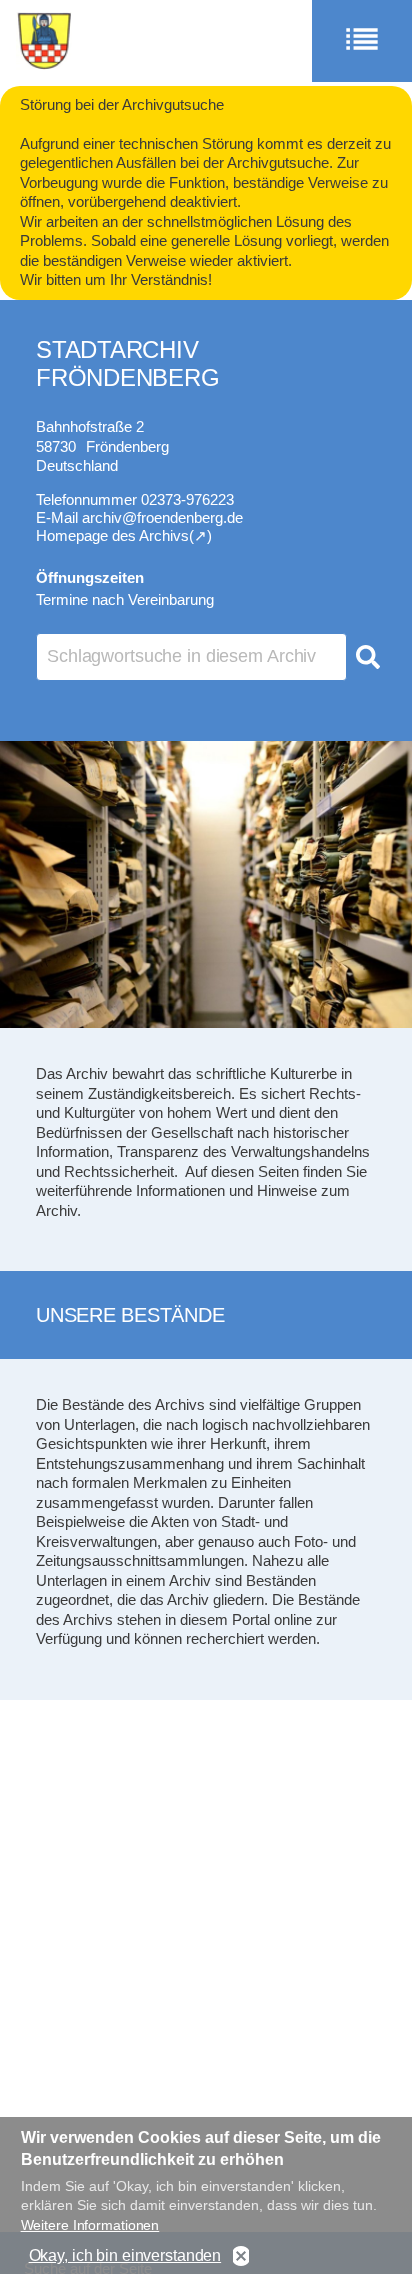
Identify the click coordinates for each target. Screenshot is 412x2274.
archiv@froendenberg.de (162, 517)
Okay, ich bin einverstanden (125, 2255)
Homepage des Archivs (112, 535)
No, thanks (241, 2256)
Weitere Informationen (90, 2225)
